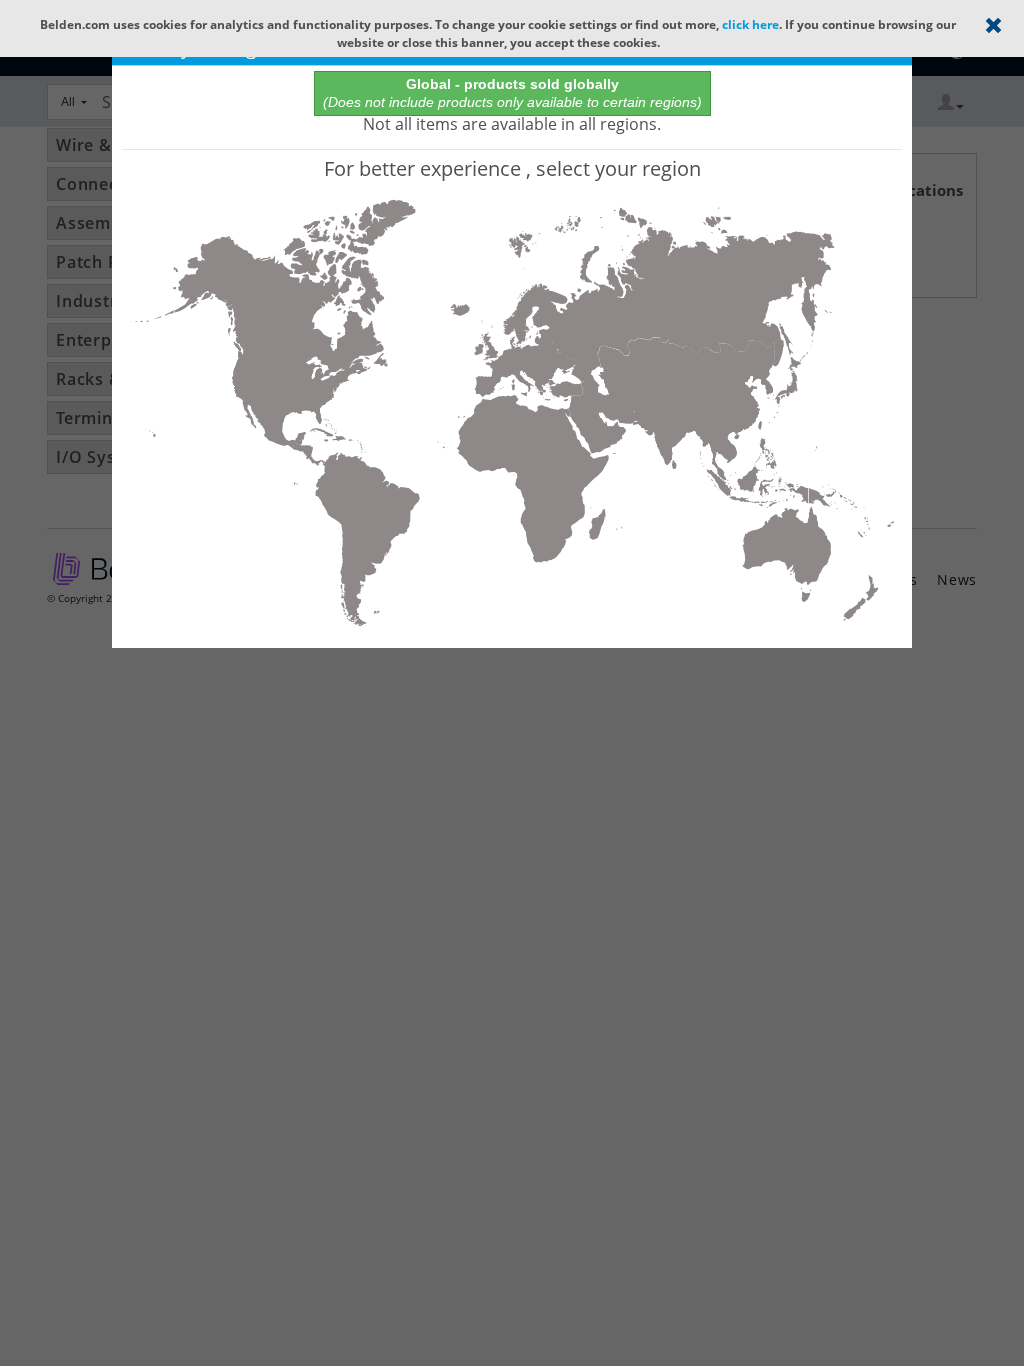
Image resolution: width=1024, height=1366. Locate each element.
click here (750, 24)
